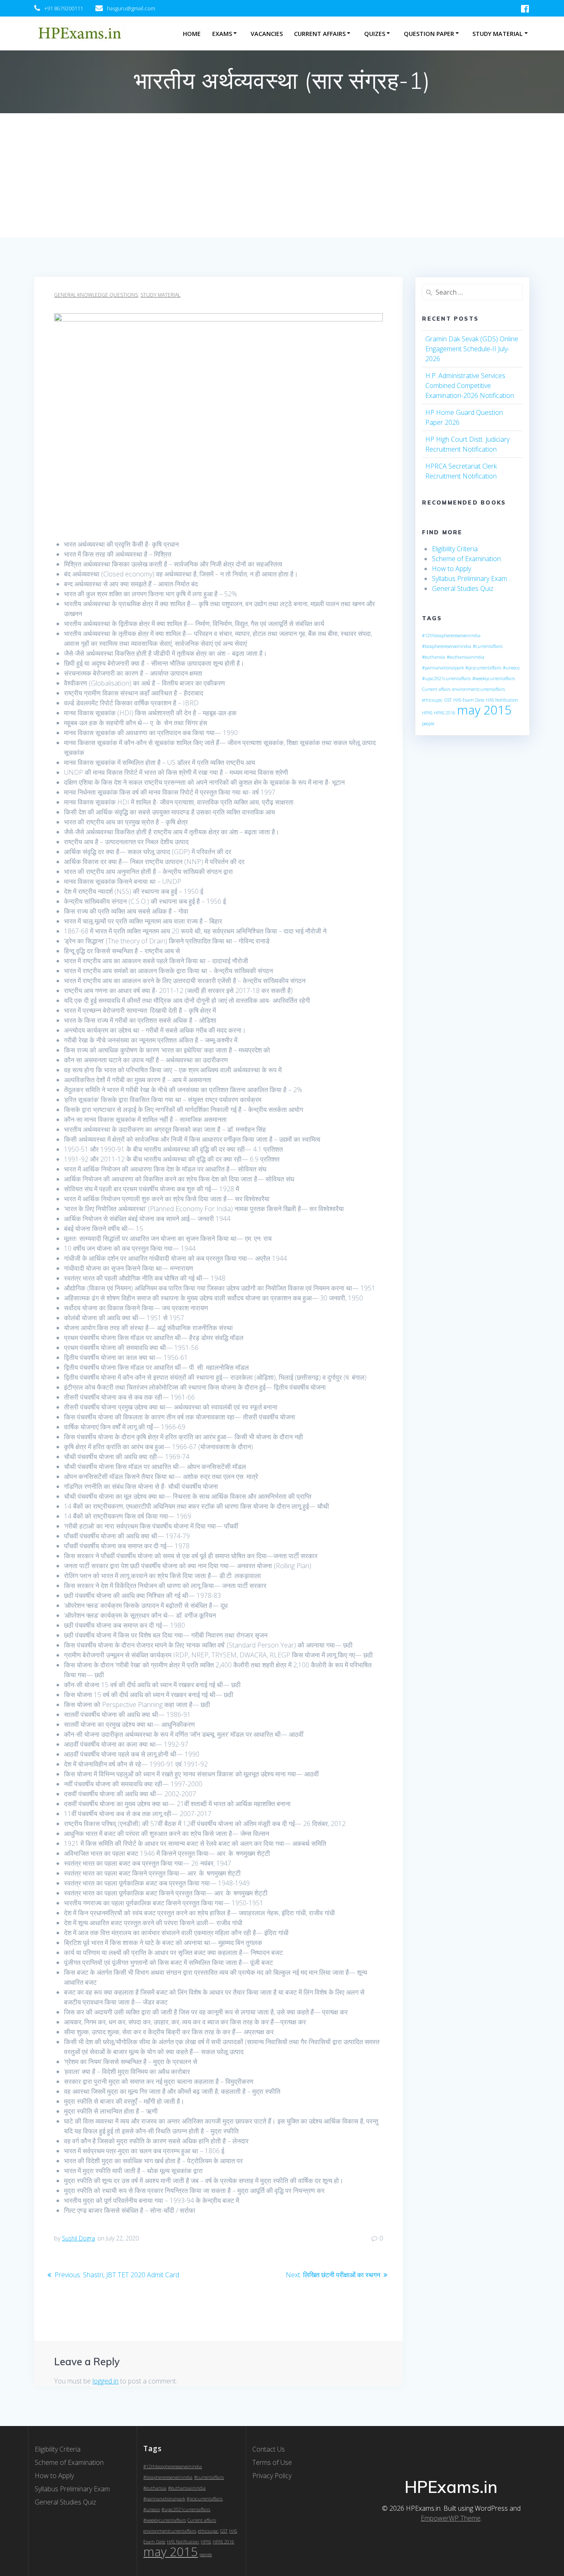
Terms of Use (272, 2462)
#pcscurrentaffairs (483, 668)
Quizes (375, 34)
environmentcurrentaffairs (479, 689)
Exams (222, 34)
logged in (105, 2381)
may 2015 (484, 710)
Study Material (498, 34)
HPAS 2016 (445, 713)
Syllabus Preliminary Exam (469, 579)
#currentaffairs (488, 646)
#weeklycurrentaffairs (494, 679)
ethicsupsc (432, 700)
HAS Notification (502, 700)
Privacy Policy (272, 2476)
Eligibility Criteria (455, 549)
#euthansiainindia (466, 657)
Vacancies (267, 34)
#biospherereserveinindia (447, 646)
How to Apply (451, 569)
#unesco (511, 668)
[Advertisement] (282, 175)
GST (448, 700)
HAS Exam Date (469, 700)
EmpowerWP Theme (451, 2518)
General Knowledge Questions (96, 295)
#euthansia (434, 657)
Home (192, 34)
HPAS (427, 713)
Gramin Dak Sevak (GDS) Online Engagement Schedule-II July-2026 (472, 349)
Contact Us (269, 2449)
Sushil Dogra (78, 2238)
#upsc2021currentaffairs (446, 679)
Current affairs (436, 689)
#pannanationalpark (443, 668)
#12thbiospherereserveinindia (451, 636)
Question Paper (429, 34)
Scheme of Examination (466, 559)
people (428, 724)
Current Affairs (320, 34)
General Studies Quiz (463, 588)
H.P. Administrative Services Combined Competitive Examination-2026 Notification (470, 386)
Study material (160, 295)
